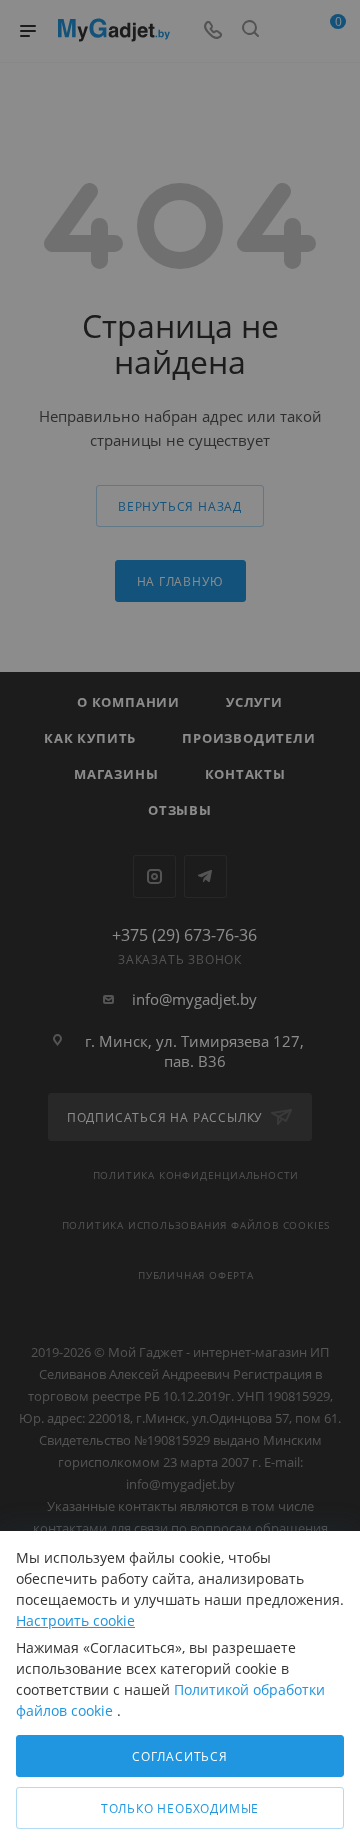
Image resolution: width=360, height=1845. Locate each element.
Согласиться (180, 1756)
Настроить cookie (75, 1620)
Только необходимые (180, 1808)
